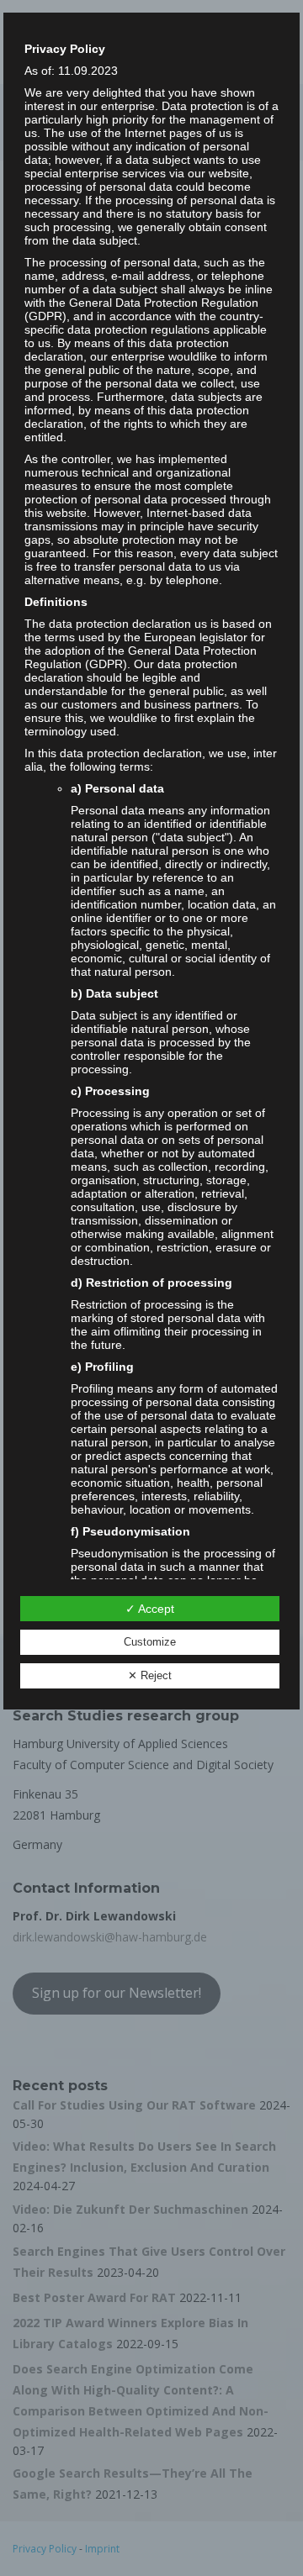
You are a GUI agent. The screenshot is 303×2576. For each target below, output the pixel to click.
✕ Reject (150, 1675)
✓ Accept (150, 1609)
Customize (150, 1642)
